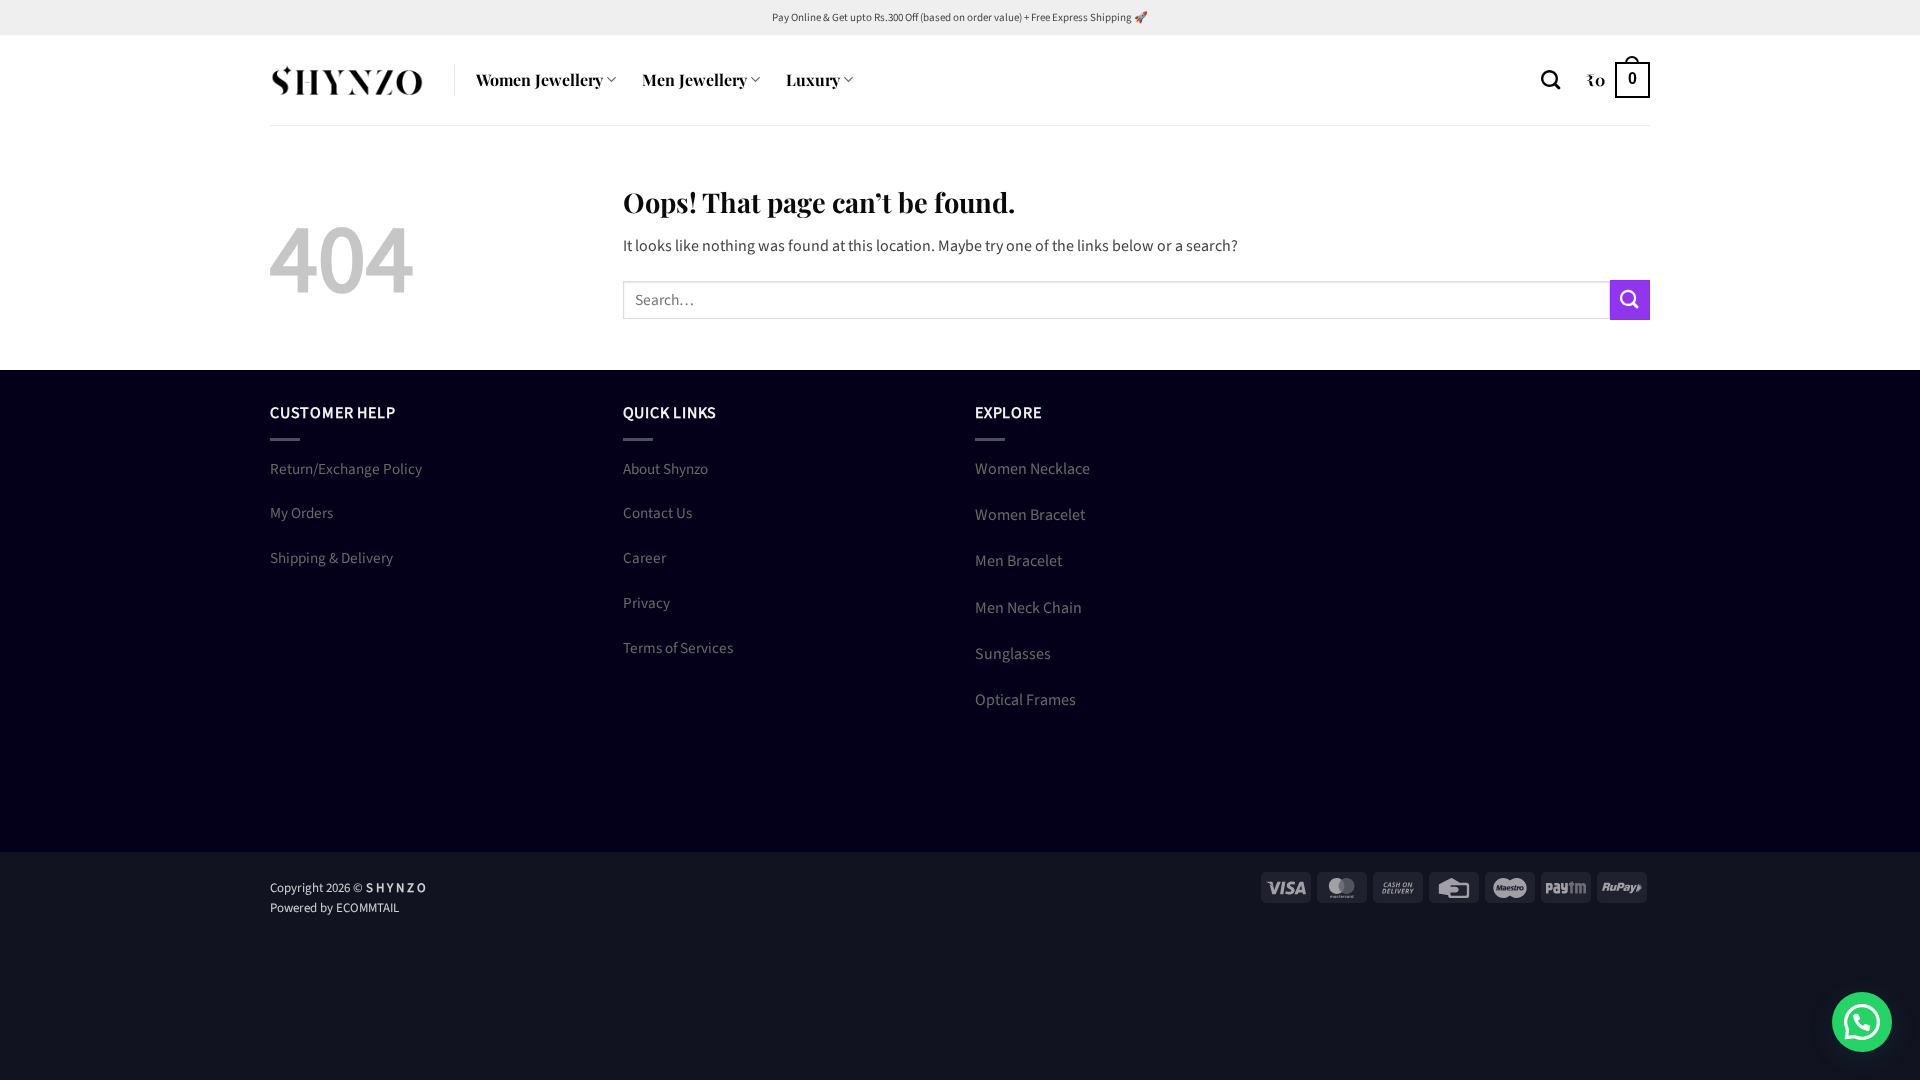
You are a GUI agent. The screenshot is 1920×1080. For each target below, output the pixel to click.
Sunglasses (1013, 654)
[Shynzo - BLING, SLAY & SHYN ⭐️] (347, 79)
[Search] (1550, 79)
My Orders (301, 513)
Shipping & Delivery (331, 558)
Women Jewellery (539, 79)
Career (644, 558)
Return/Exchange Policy (346, 469)
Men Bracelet (1018, 561)
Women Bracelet (1030, 515)
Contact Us (657, 513)
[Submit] (1630, 299)
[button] (1618, 80)
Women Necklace (1032, 469)
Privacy (646, 603)
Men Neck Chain (1028, 608)
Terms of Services (678, 648)
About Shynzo (665, 469)
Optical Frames (1025, 700)
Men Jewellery (694, 79)
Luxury (813, 79)
